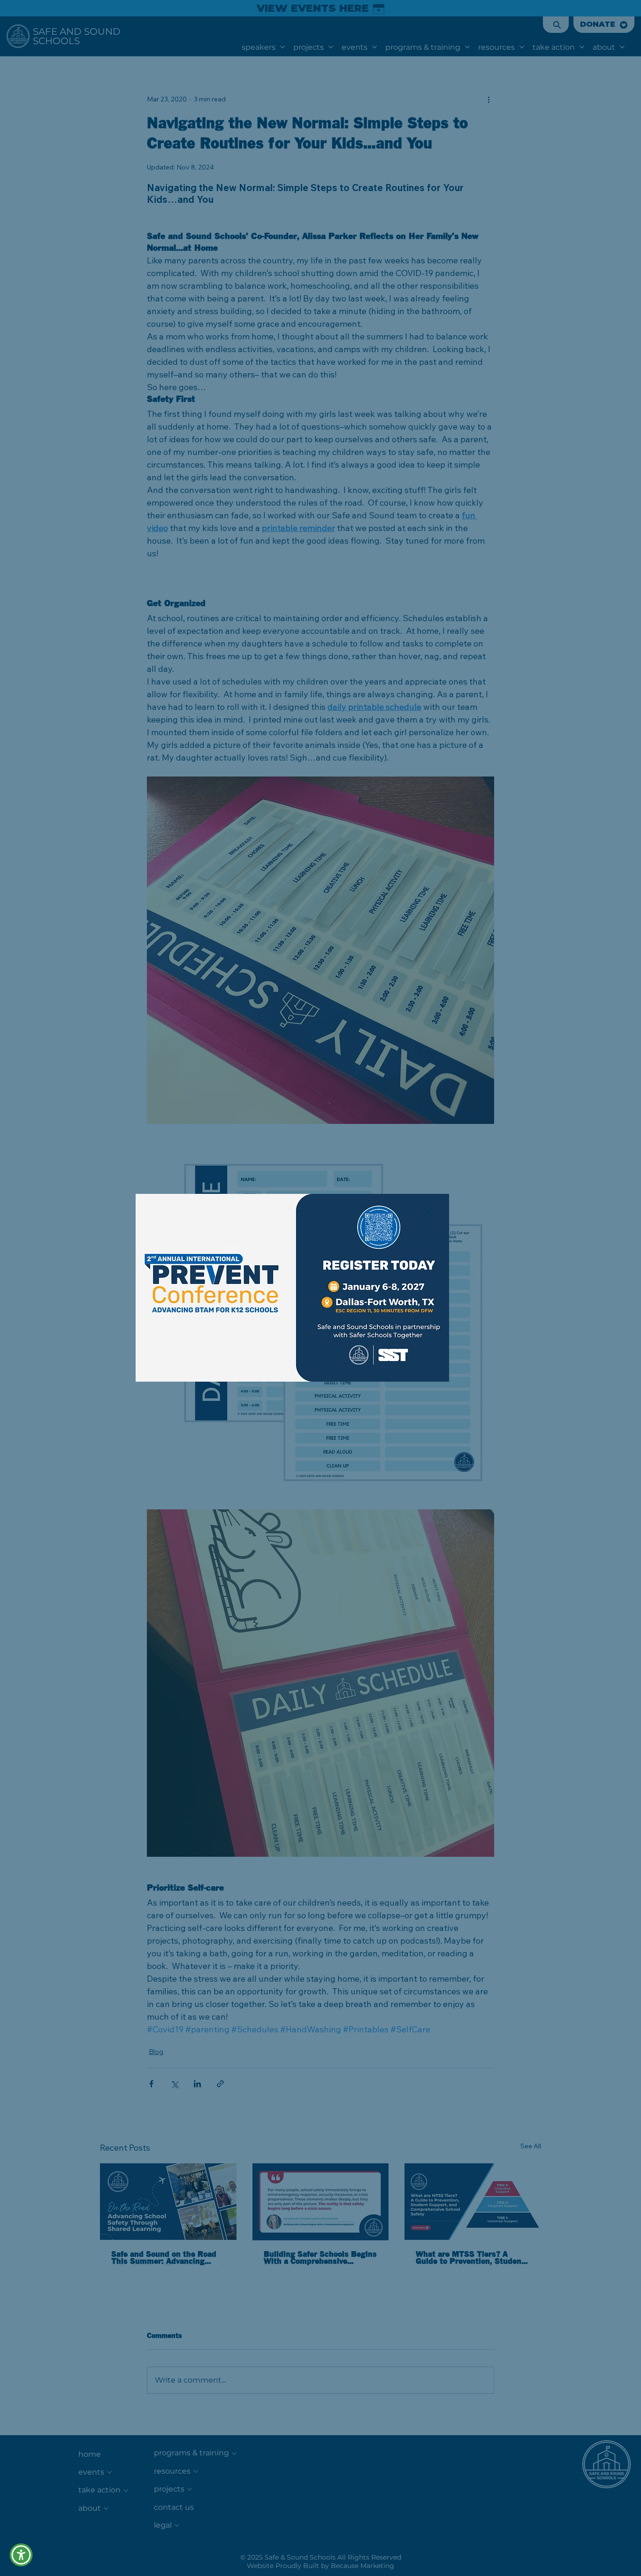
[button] (428, 1213)
